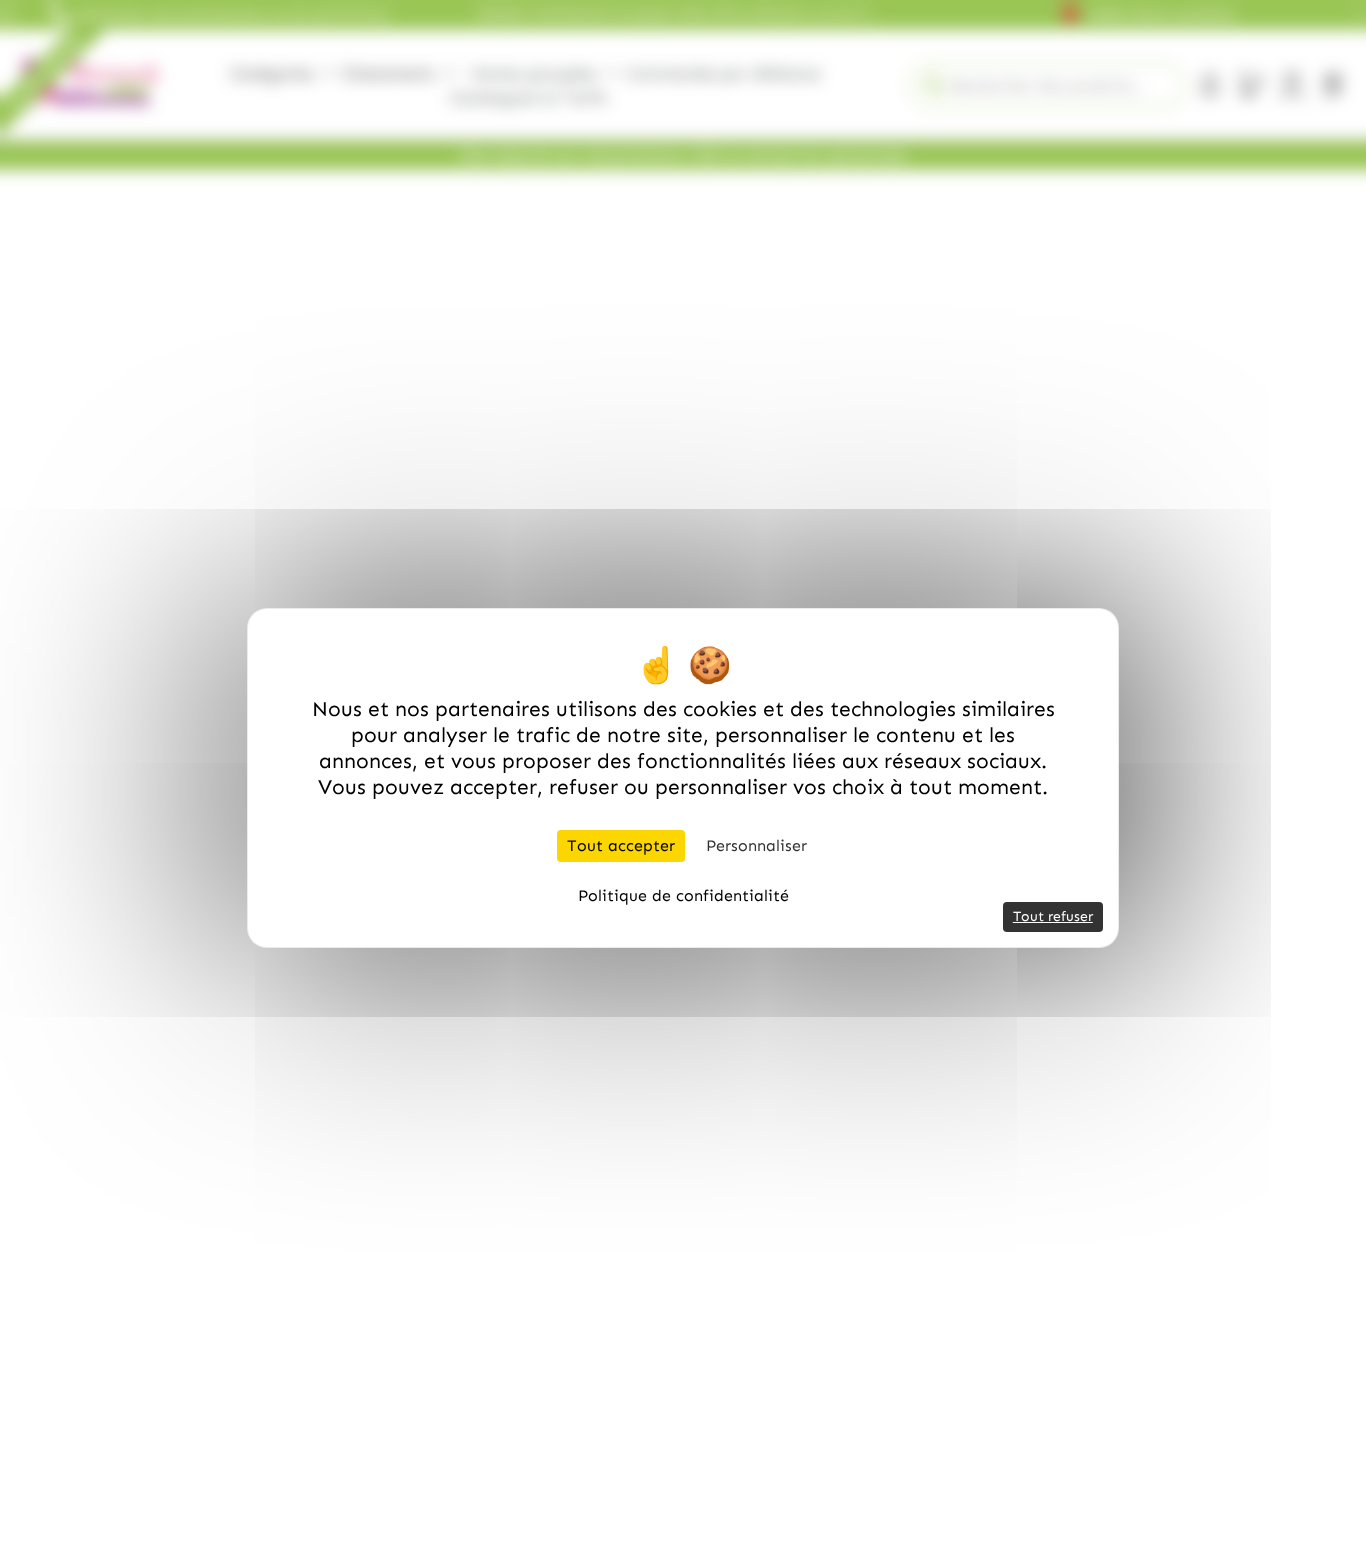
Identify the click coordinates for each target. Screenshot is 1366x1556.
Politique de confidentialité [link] (683, 895)
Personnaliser (756, 845)
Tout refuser (1053, 916)
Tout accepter (621, 845)
